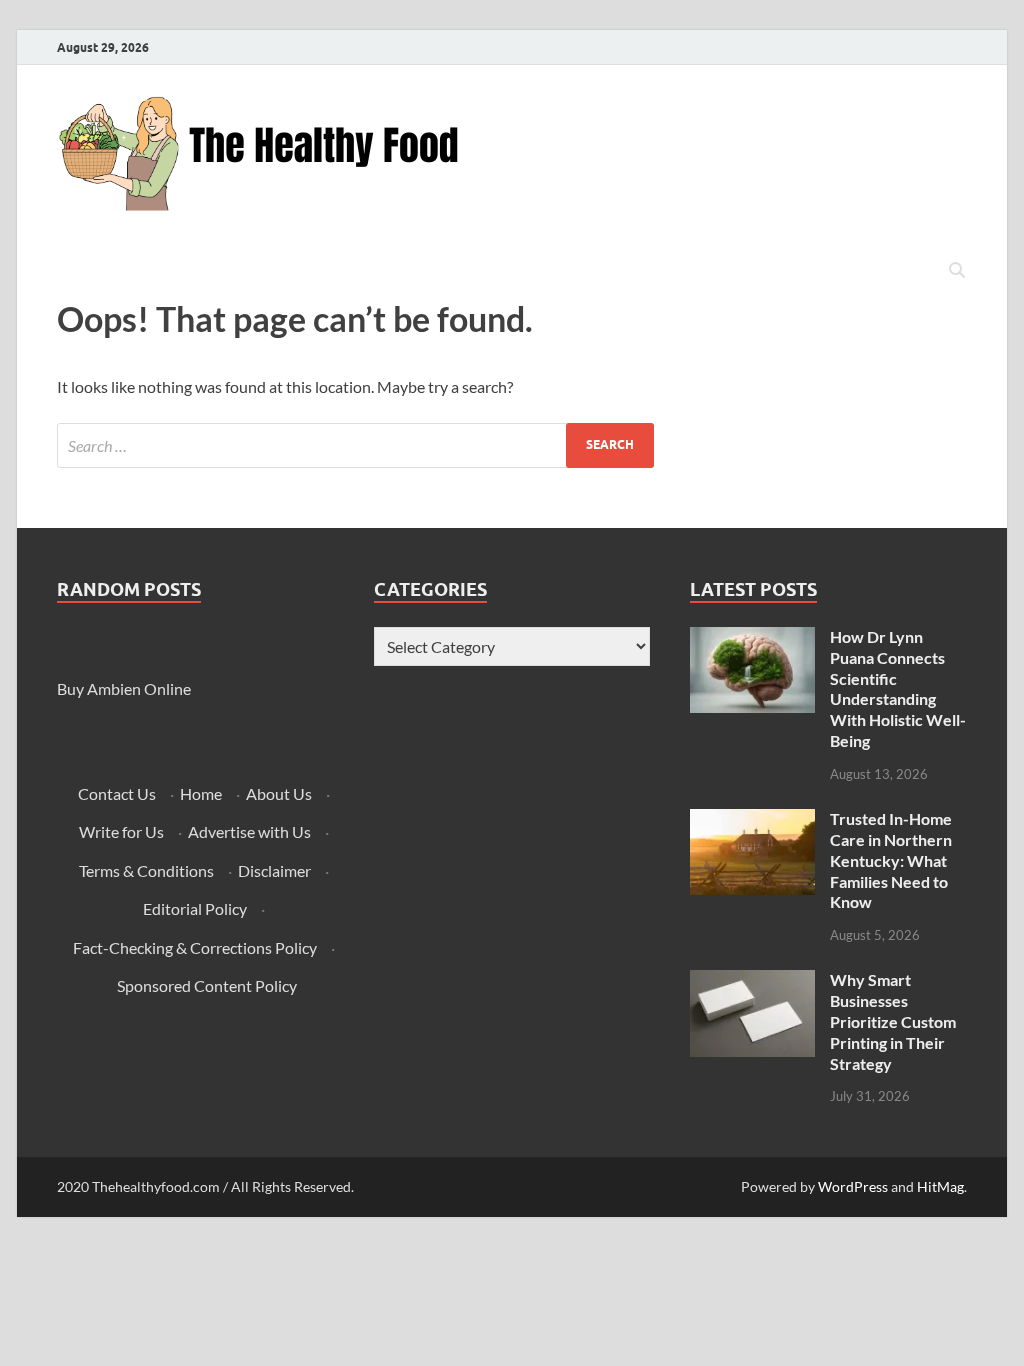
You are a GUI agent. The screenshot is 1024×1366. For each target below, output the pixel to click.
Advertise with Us (249, 831)
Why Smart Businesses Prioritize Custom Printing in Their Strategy (893, 1021)
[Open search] (957, 271)
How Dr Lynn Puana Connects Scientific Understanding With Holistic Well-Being (898, 688)
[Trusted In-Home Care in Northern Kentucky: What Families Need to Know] (752, 820)
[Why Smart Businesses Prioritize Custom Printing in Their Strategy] (752, 981)
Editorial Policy (195, 908)
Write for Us (121, 831)
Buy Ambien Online (124, 688)
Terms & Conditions (146, 870)
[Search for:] (355, 445)
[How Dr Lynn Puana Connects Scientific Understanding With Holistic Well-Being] (752, 638)
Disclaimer (274, 870)
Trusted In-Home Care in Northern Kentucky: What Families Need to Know (891, 860)
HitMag (940, 1186)
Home (201, 793)
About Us (279, 793)
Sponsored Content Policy (207, 985)
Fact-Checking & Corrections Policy (195, 947)
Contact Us (117, 793)
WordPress (853, 1186)
